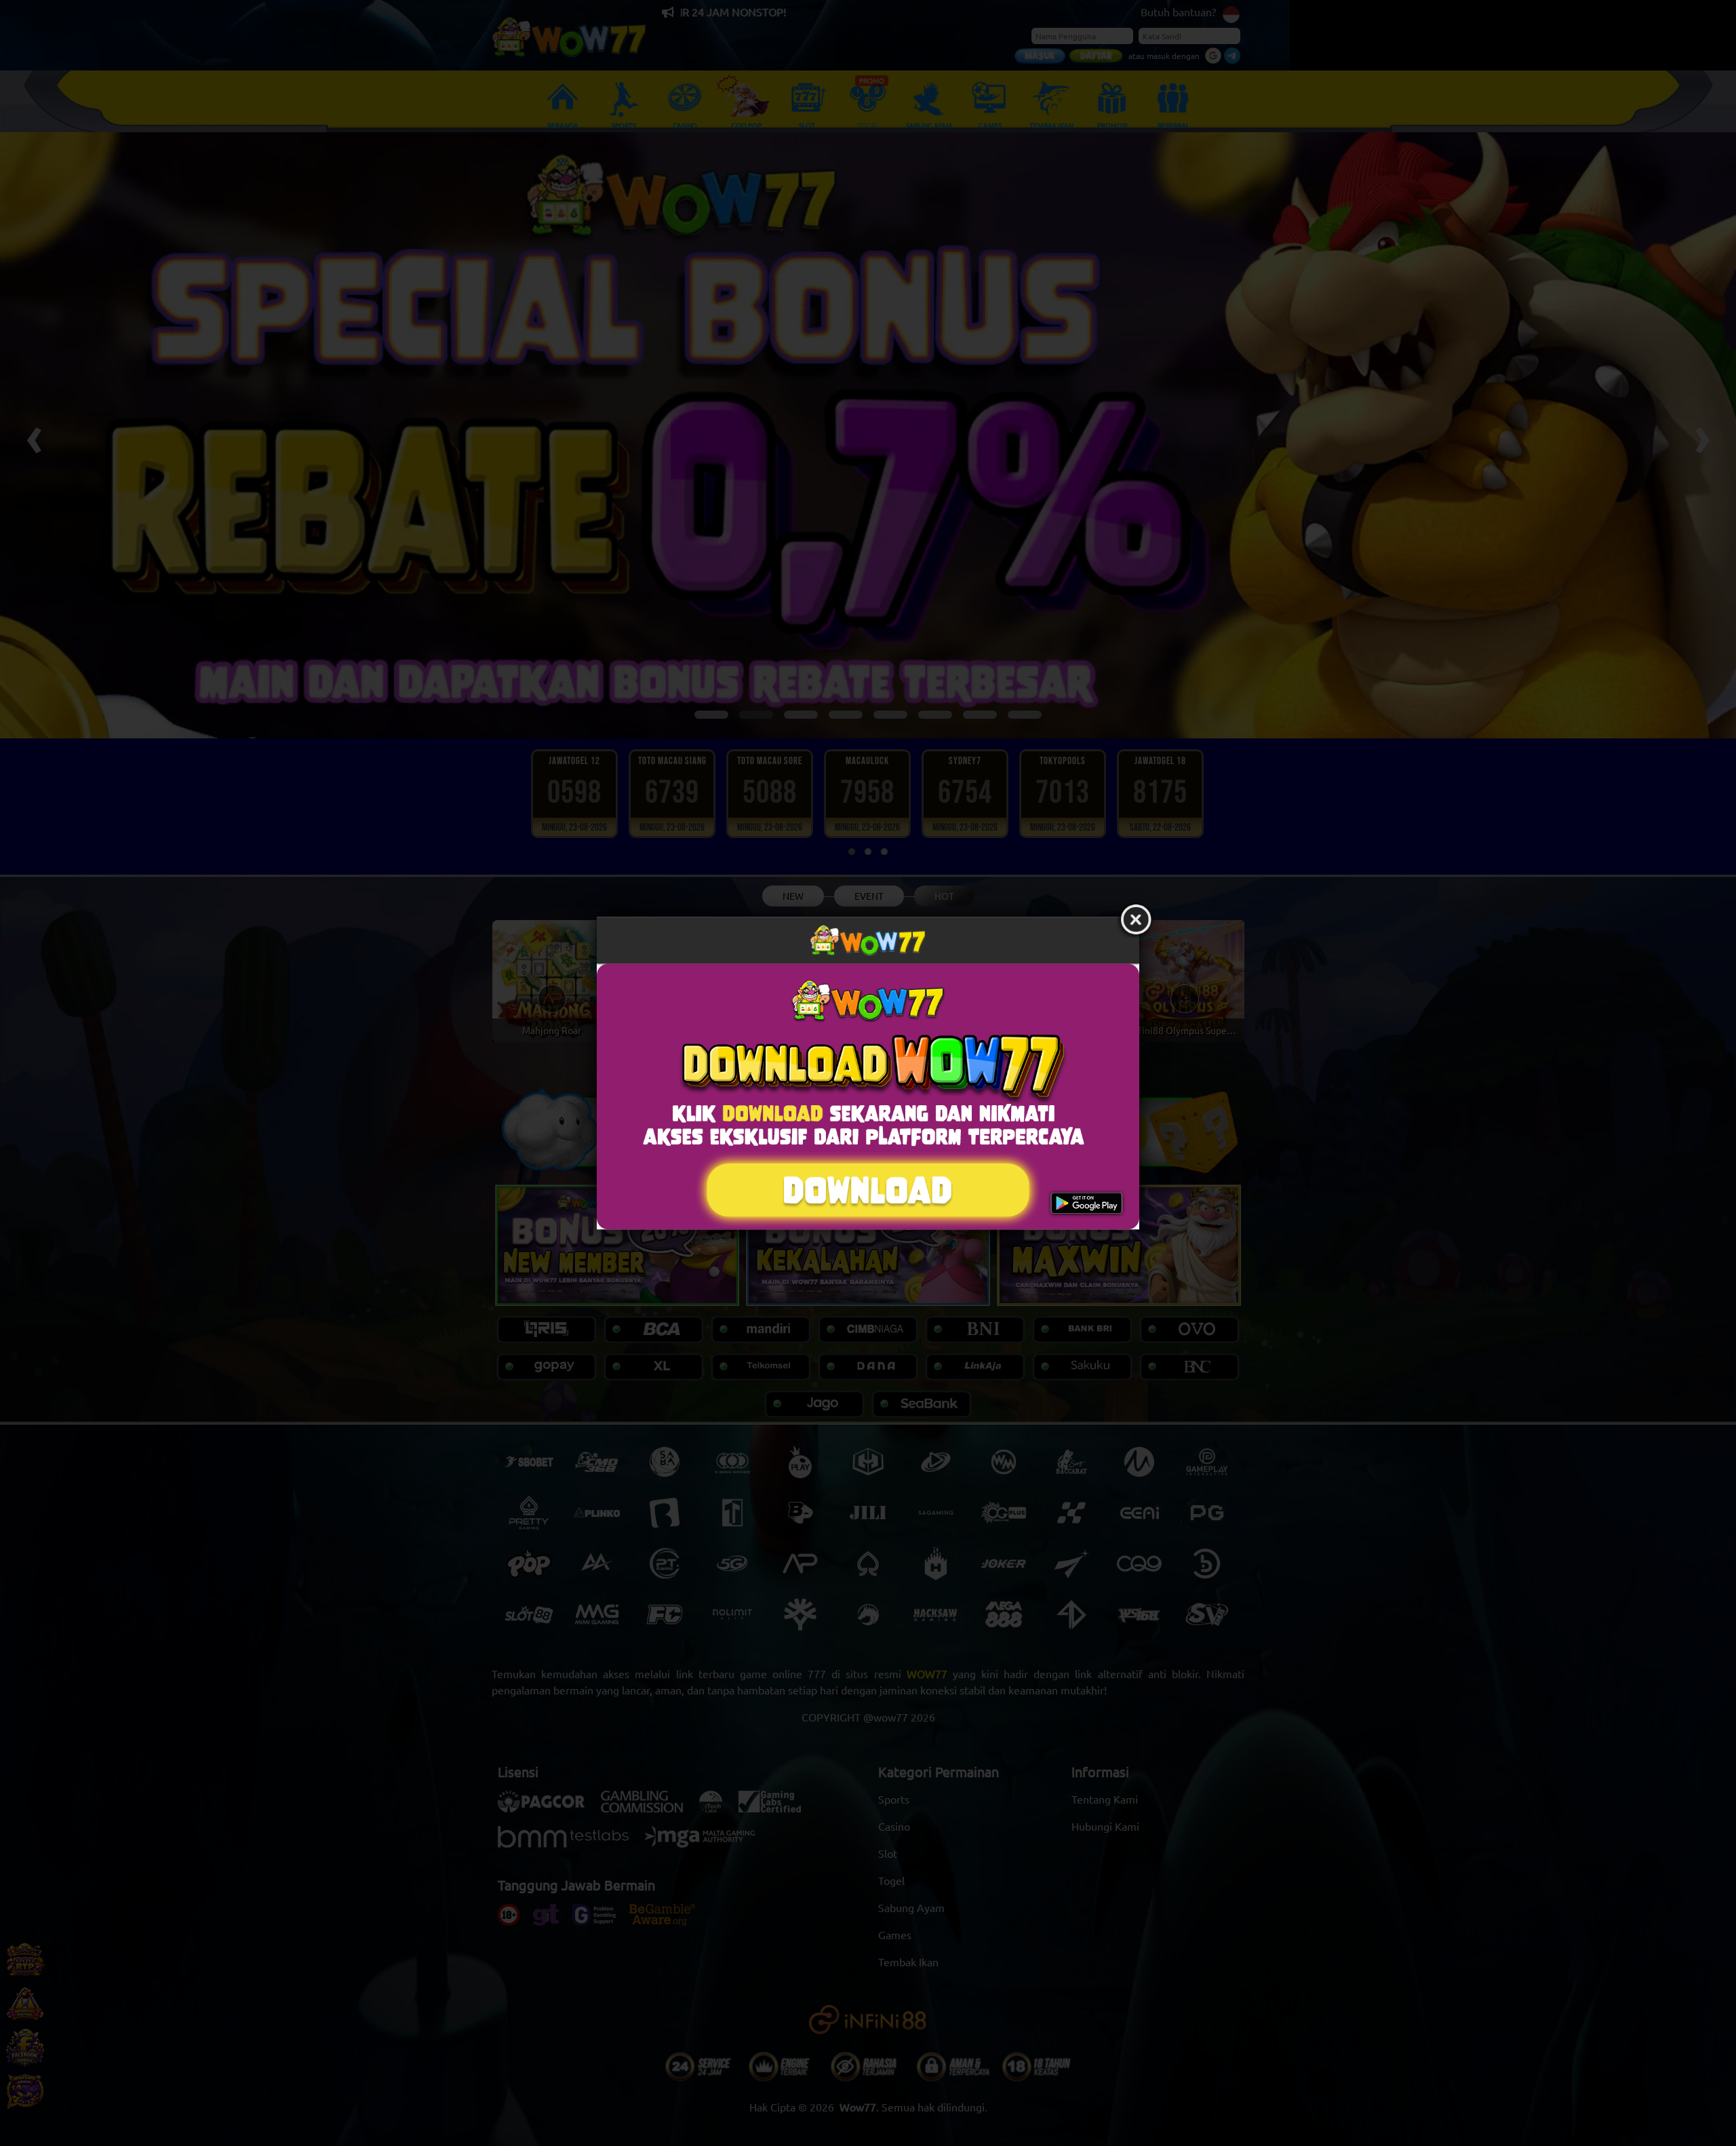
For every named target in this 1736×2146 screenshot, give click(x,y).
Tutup (1136, 920)
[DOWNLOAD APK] (868, 1097)
